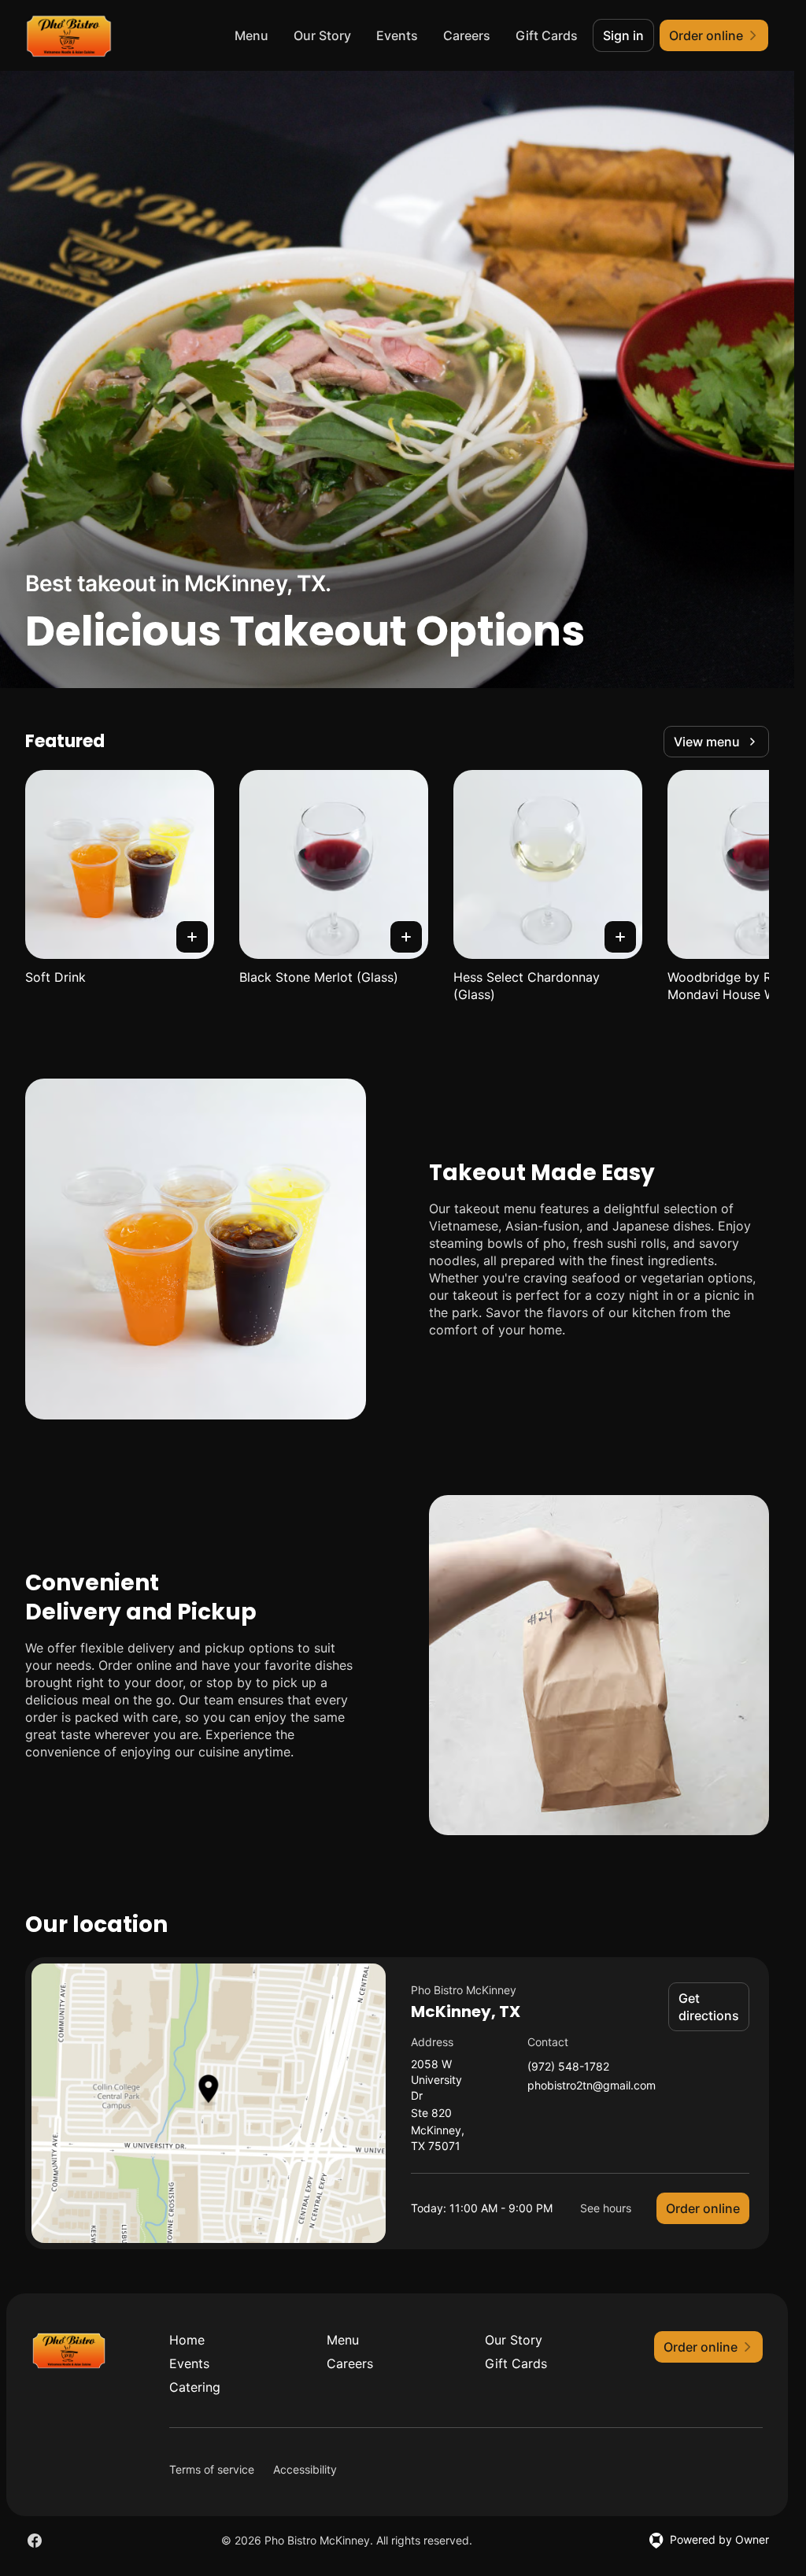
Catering (195, 2387)
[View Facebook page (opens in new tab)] (35, 2541)
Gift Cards (547, 35)
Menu (251, 35)
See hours (606, 2208)
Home (187, 2340)
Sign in (623, 35)
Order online (703, 2208)
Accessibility (305, 2469)
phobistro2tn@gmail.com (592, 2086)
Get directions (709, 2007)
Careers (467, 35)
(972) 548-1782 (568, 2067)
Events (397, 35)
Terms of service (212, 2469)
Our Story (322, 35)
